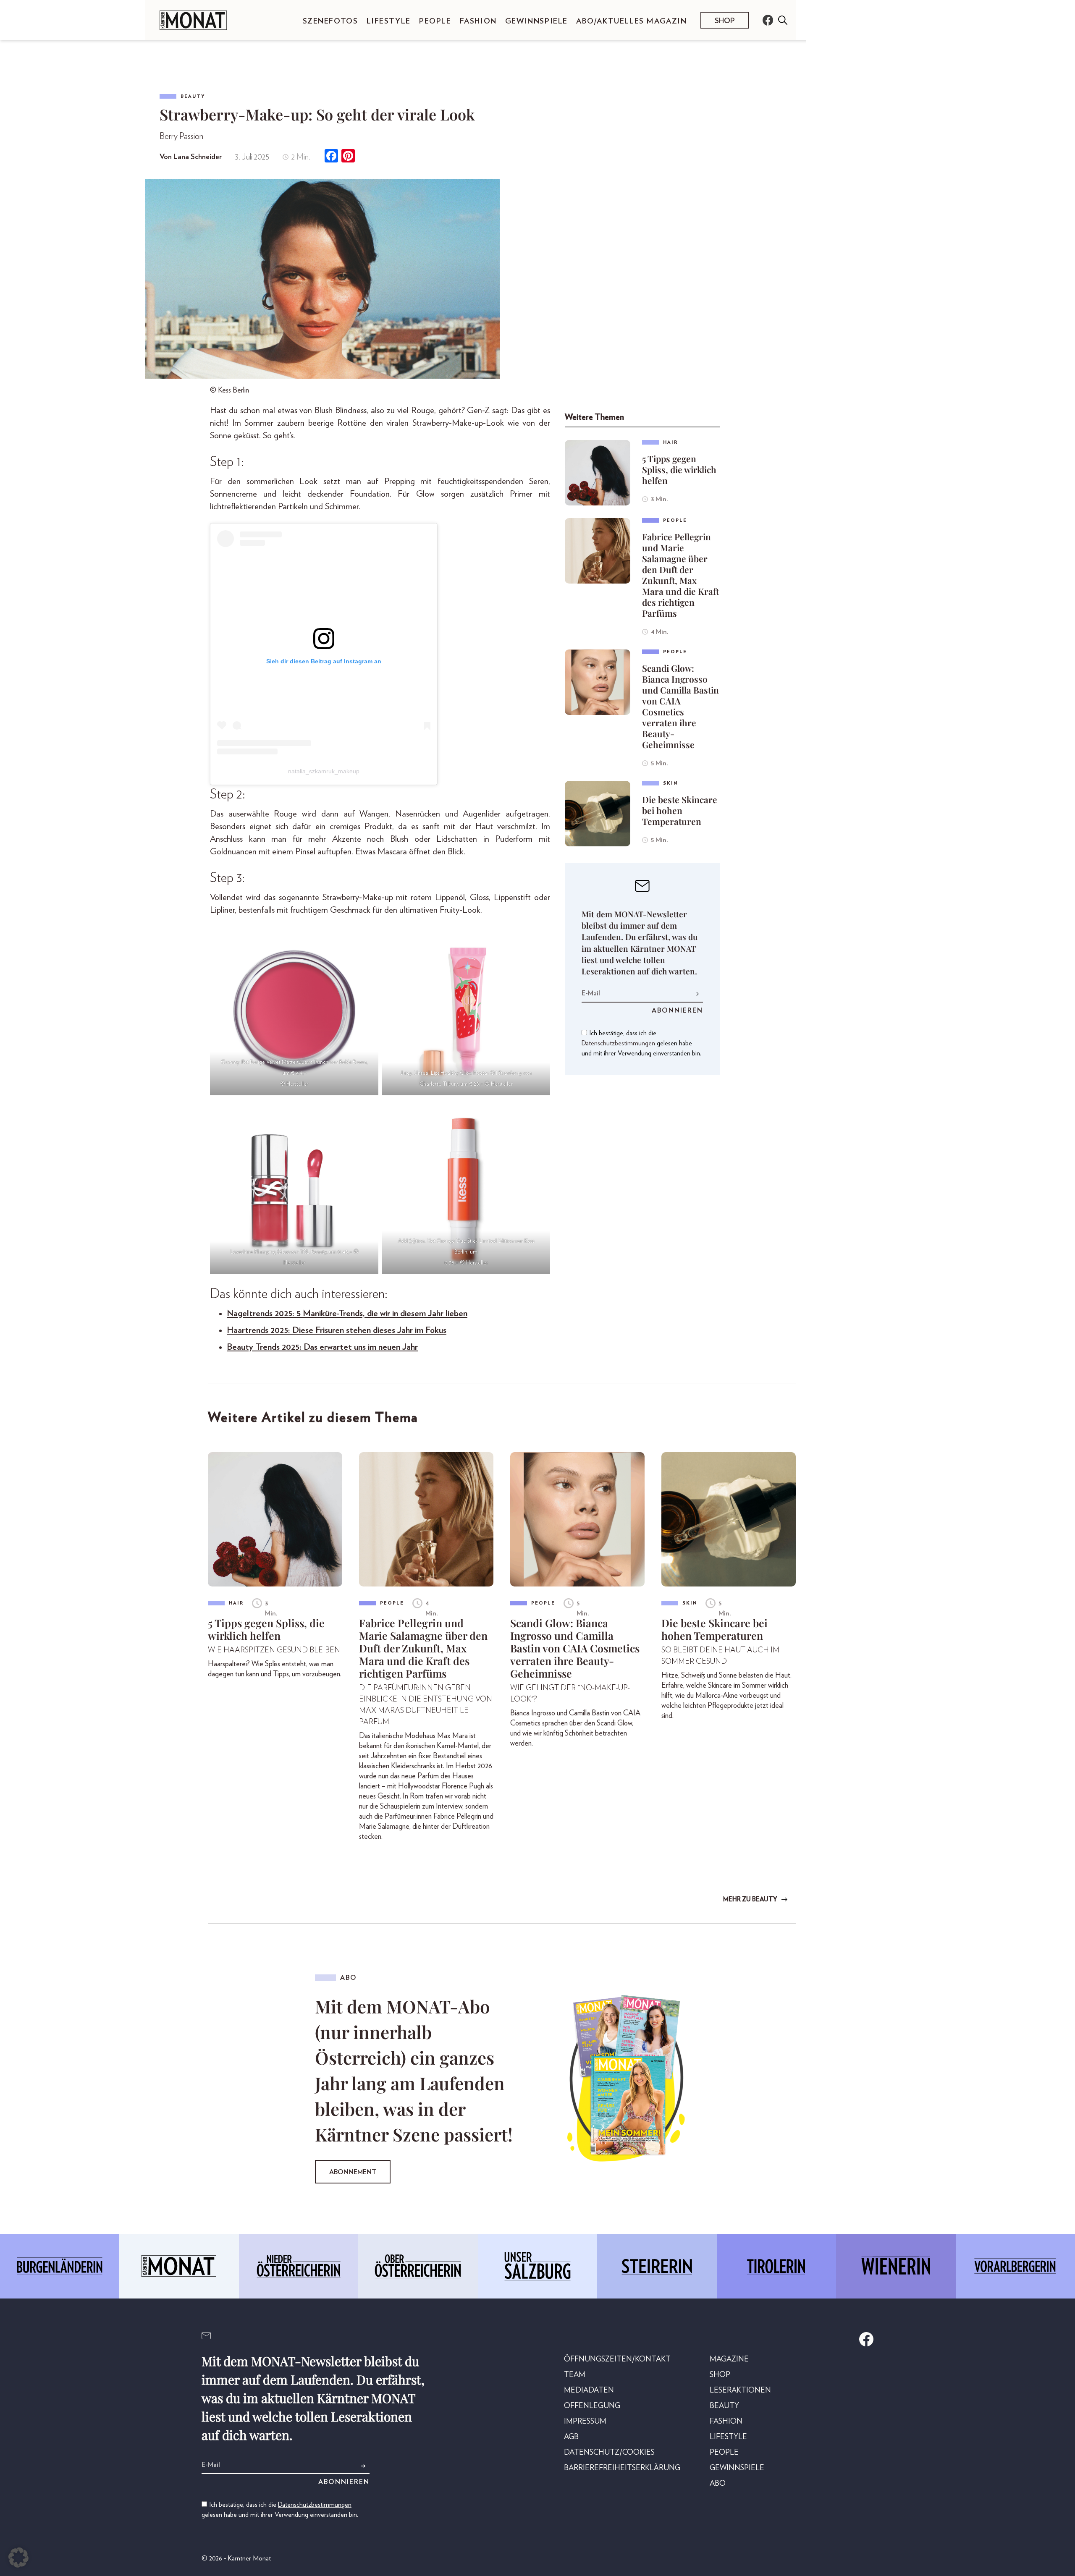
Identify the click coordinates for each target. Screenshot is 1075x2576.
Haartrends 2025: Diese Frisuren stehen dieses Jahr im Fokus (337, 1330)
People (435, 21)
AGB (571, 2437)
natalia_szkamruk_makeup (324, 771)
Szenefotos (330, 21)
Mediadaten (589, 2390)
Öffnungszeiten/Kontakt (617, 2359)
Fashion (478, 21)
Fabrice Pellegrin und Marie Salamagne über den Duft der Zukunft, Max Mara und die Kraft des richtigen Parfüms (680, 575)
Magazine (729, 2359)
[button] (18, 2558)
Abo (718, 2484)
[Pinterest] (348, 157)
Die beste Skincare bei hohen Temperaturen (680, 810)
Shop (725, 21)
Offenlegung (592, 2406)
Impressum (585, 2422)
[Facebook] (331, 157)
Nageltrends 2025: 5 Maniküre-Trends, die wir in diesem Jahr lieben (347, 1313)
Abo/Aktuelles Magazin (632, 21)
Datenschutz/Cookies (609, 2453)
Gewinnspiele (536, 21)
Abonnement (353, 2172)
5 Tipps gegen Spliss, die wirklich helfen (679, 469)
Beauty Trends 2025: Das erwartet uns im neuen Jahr (322, 1347)
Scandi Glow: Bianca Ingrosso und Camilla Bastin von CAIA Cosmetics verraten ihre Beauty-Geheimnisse (680, 706)
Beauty (193, 96)
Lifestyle (389, 21)
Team (575, 2375)
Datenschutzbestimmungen (618, 1043)
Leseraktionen (740, 2390)
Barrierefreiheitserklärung (622, 2468)
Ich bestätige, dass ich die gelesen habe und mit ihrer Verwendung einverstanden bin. (641, 1043)
